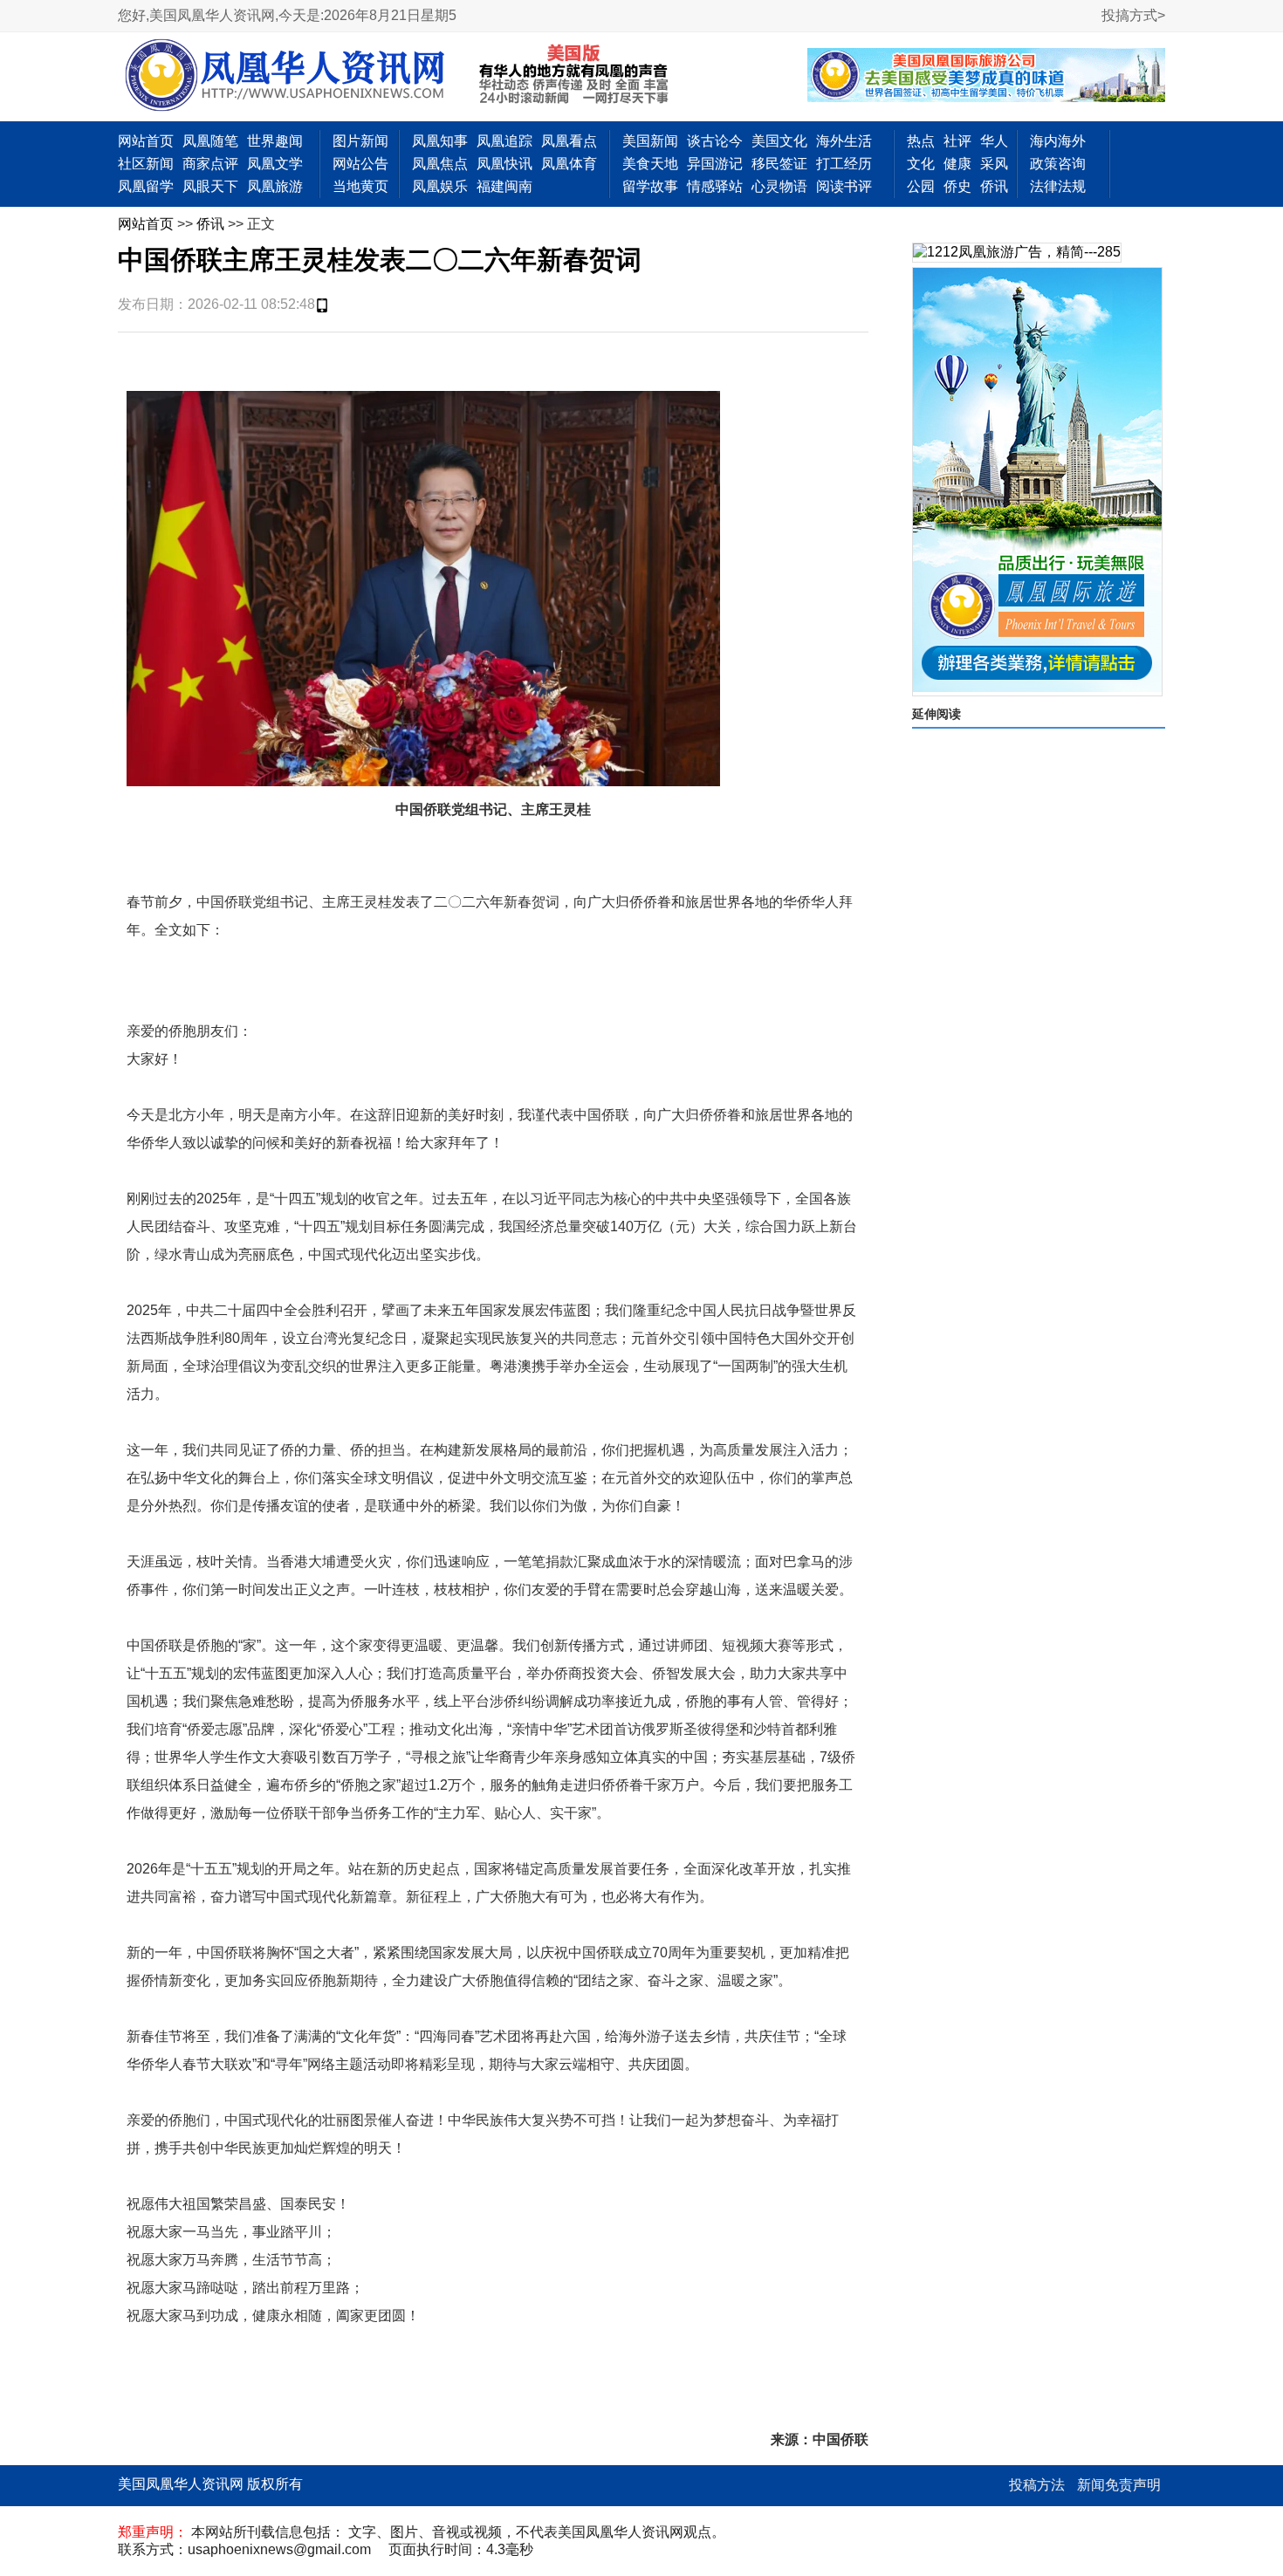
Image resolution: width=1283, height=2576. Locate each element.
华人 (994, 141)
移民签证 (779, 164)
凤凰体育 (569, 164)
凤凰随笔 (210, 141)
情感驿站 (715, 186)
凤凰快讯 (504, 164)
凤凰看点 (569, 141)
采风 (994, 164)
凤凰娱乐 (440, 186)
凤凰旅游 (275, 186)
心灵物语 (779, 186)
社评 (957, 141)
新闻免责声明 (1119, 2485)
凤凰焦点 (440, 164)
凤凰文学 (275, 164)
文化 (921, 164)
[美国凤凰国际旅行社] (986, 77)
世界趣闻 (275, 141)
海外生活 (844, 141)
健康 (957, 164)
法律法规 (1058, 186)
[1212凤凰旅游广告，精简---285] (1017, 253)
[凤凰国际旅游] (1037, 482)
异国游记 (715, 164)
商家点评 (210, 164)
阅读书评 (844, 186)
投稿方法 (1037, 2485)
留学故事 (650, 186)
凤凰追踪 (504, 141)
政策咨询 (1058, 164)
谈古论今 (715, 141)
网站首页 (146, 141)
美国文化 (779, 141)
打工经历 (844, 164)
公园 (921, 186)
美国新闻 (650, 141)
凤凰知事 (440, 141)
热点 (921, 141)
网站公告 (360, 164)
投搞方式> (1133, 15)
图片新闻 (360, 141)
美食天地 (650, 164)
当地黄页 (360, 186)
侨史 (957, 186)
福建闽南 (504, 186)
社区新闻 (146, 164)
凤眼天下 (210, 186)
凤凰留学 (146, 186)
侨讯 (994, 186)
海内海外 (1058, 141)
